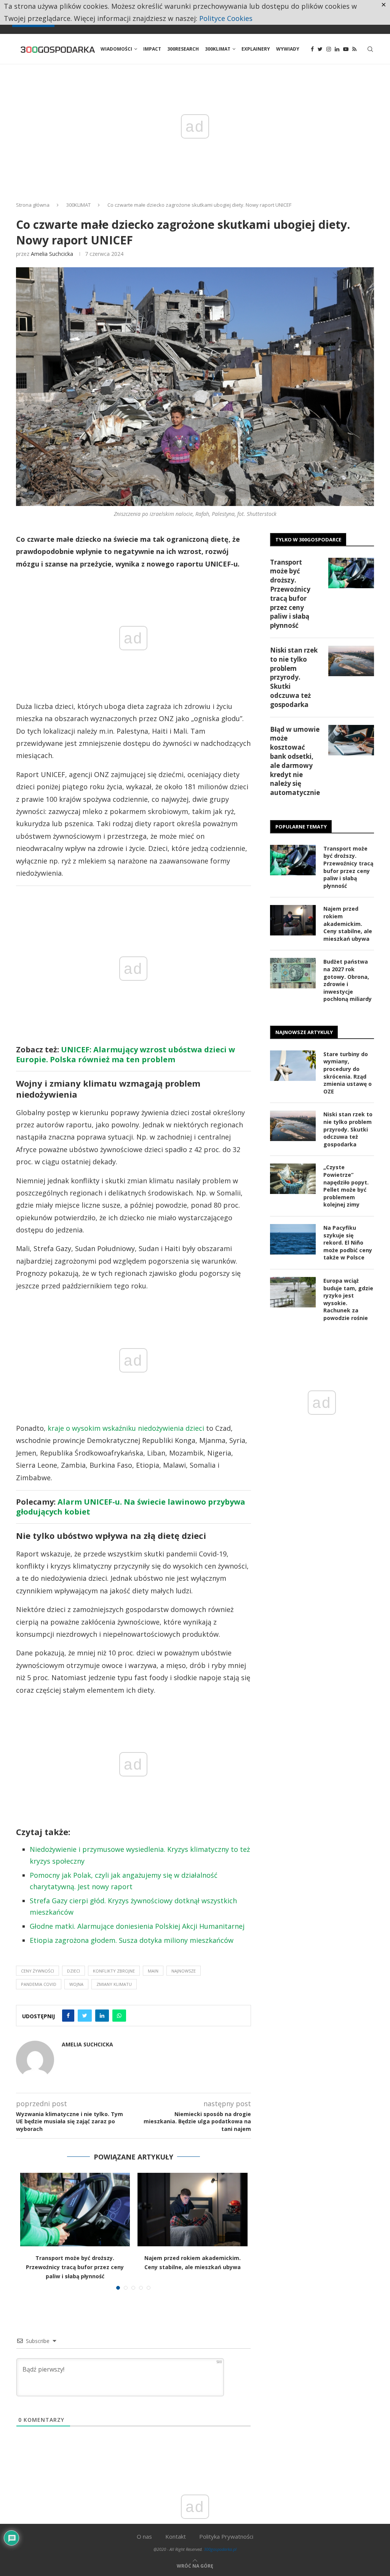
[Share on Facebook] (68, 2016)
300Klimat (218, 49)
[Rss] (354, 49)
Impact (152, 49)
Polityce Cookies (226, 18)
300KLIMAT (78, 205)
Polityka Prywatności (226, 2536)
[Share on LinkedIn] (102, 2016)
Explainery (256, 49)
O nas (144, 2536)
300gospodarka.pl (220, 2549)
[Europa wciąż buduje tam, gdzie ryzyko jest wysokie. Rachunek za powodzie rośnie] (293, 1292)
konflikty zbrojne (114, 1971)
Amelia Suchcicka (52, 254)
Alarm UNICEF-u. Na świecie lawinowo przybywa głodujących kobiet (131, 1507)
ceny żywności (38, 1971)
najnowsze (184, 1971)
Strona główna (33, 205)
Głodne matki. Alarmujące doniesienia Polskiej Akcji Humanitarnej (137, 1926)
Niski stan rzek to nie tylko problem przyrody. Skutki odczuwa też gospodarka (294, 677)
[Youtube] (346, 49)
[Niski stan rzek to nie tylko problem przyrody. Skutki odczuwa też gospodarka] (351, 661)
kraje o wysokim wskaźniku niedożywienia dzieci (126, 1428)
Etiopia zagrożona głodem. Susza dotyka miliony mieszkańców (132, 1940)
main (153, 1971)
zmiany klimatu (114, 1984)
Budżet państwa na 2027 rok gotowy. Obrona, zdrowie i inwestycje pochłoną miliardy (348, 980)
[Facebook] (312, 49)
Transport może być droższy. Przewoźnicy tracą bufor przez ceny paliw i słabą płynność (75, 2267)
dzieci (74, 1971)
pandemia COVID (39, 1984)
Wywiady (288, 49)
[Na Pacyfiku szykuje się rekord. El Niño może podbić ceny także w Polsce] (293, 1239)
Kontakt (176, 2536)
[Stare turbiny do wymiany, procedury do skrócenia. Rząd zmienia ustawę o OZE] (293, 1066)
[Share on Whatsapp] (119, 2016)
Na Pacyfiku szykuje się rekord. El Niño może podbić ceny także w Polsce (348, 1243)
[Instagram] (329, 49)
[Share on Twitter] (85, 2016)
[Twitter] (320, 49)
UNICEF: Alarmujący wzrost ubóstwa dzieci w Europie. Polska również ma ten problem (125, 1054)
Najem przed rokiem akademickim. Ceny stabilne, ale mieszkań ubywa (348, 923)
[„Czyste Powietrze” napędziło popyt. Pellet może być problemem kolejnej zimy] (293, 1179)
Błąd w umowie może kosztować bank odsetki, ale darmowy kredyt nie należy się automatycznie (295, 761)
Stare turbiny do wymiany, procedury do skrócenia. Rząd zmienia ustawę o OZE (348, 1073)
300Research (183, 49)
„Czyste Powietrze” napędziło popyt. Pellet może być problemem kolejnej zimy (346, 1186)
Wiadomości (116, 49)
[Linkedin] (337, 49)
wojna (76, 1984)
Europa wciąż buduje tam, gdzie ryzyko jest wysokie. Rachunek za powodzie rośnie (348, 1299)
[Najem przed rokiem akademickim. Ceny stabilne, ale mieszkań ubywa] (193, 2209)
